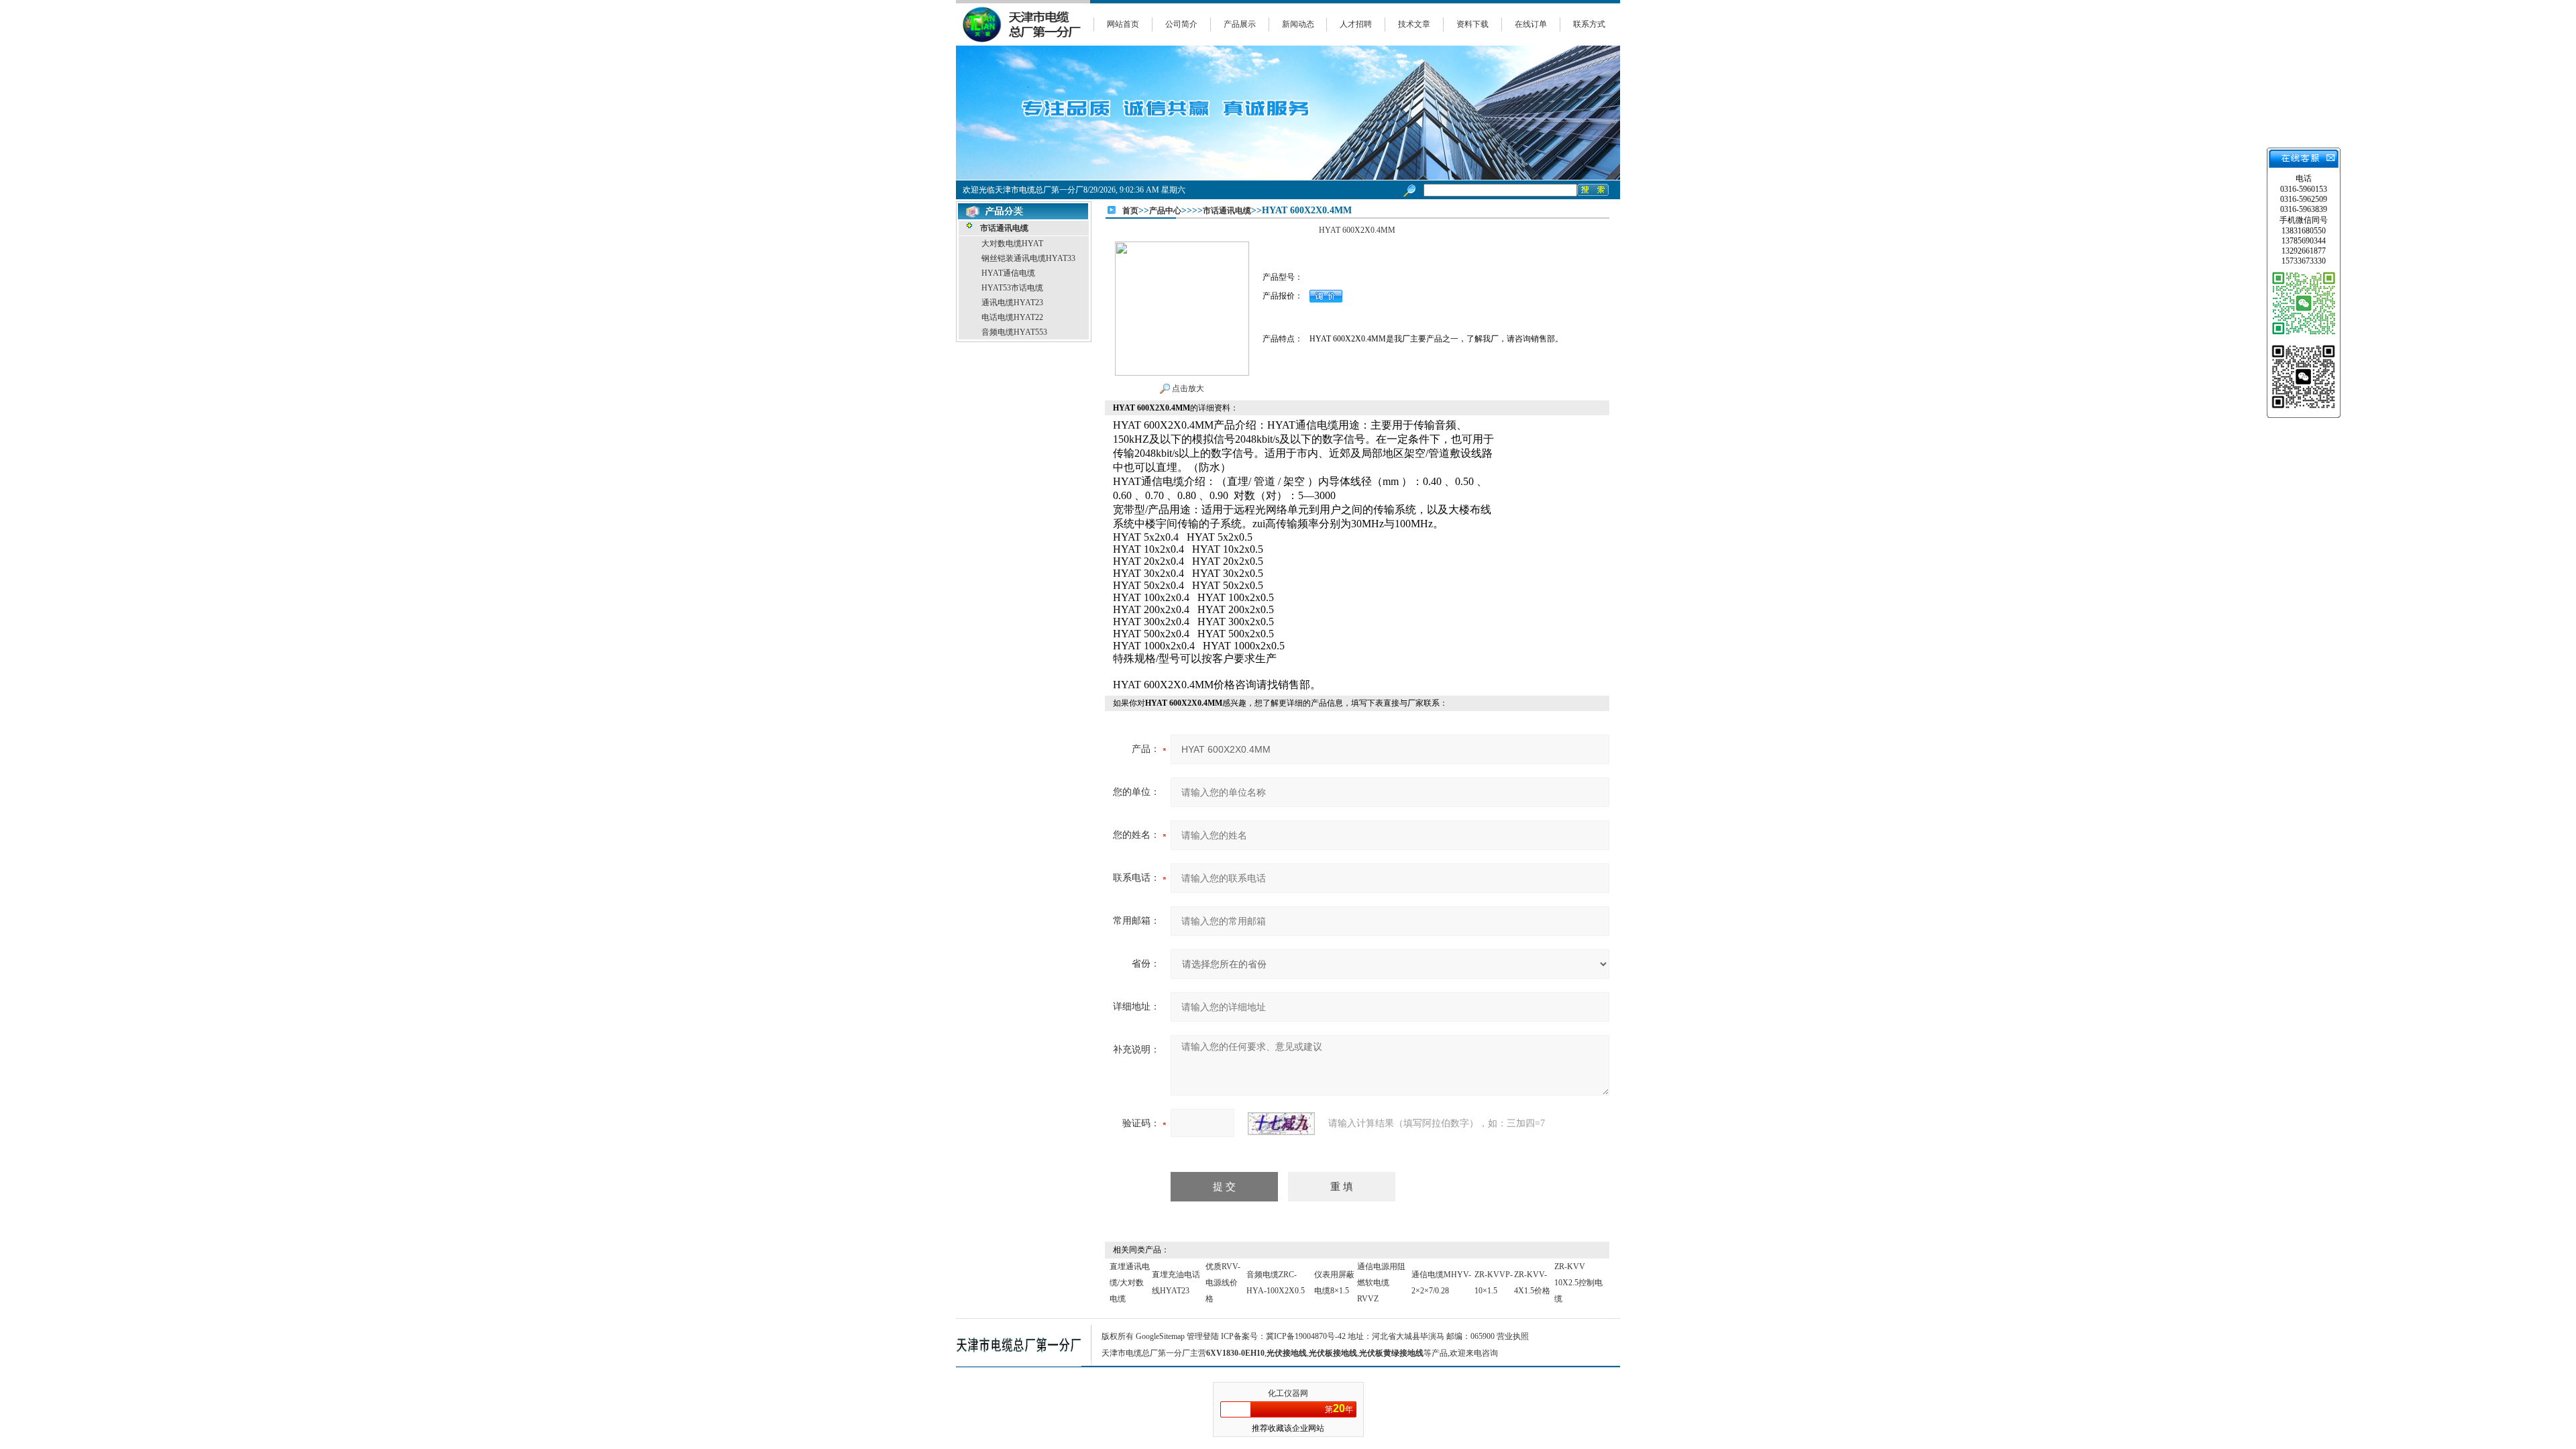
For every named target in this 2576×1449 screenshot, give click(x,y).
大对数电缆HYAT (1012, 244)
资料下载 (1472, 24)
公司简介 (1181, 24)
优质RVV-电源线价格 (1223, 1283)
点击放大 (1187, 388)
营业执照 (1513, 1336)
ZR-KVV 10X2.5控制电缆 (1578, 1283)
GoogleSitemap (1160, 1336)
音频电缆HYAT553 (1014, 332)
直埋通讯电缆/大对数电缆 (1130, 1283)
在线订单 (1531, 24)
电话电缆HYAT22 (1012, 317)
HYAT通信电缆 (1008, 273)
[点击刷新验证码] (1281, 1124)
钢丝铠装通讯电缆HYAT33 (1028, 258)
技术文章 (1414, 24)
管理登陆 (1203, 1336)
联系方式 (1589, 24)
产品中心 (1165, 211)
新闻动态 (1298, 24)
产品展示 (1240, 24)
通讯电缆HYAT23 (1012, 303)
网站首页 (1123, 24)
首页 (1130, 211)
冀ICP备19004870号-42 (1306, 1336)
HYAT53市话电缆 (1012, 288)
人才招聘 (1356, 24)
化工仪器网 (1288, 1393)
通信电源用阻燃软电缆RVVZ (1381, 1283)
